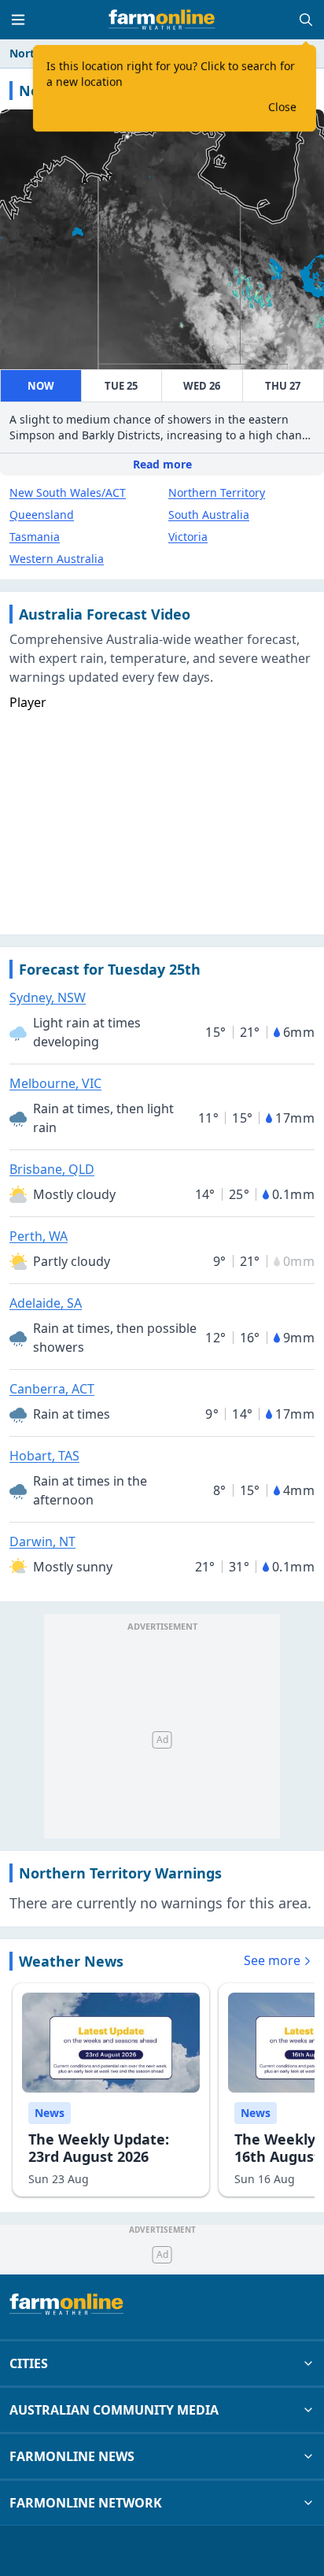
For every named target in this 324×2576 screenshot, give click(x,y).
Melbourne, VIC (55, 1083)
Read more (162, 464)
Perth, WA (39, 1236)
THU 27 (283, 386)
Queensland (42, 514)
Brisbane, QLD (52, 1169)
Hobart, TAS (44, 1456)
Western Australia (57, 559)
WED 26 (202, 386)
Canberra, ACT (52, 1389)
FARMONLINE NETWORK (86, 2503)
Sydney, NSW (48, 997)
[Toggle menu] (18, 20)
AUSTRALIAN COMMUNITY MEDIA (114, 2410)
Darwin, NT (42, 1542)
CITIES (29, 2363)
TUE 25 (121, 386)
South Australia (209, 514)
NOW (41, 386)
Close (282, 107)
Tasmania (35, 537)
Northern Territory (217, 492)
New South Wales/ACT (68, 492)
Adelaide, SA (46, 1303)
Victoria (188, 537)
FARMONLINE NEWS (72, 2456)
